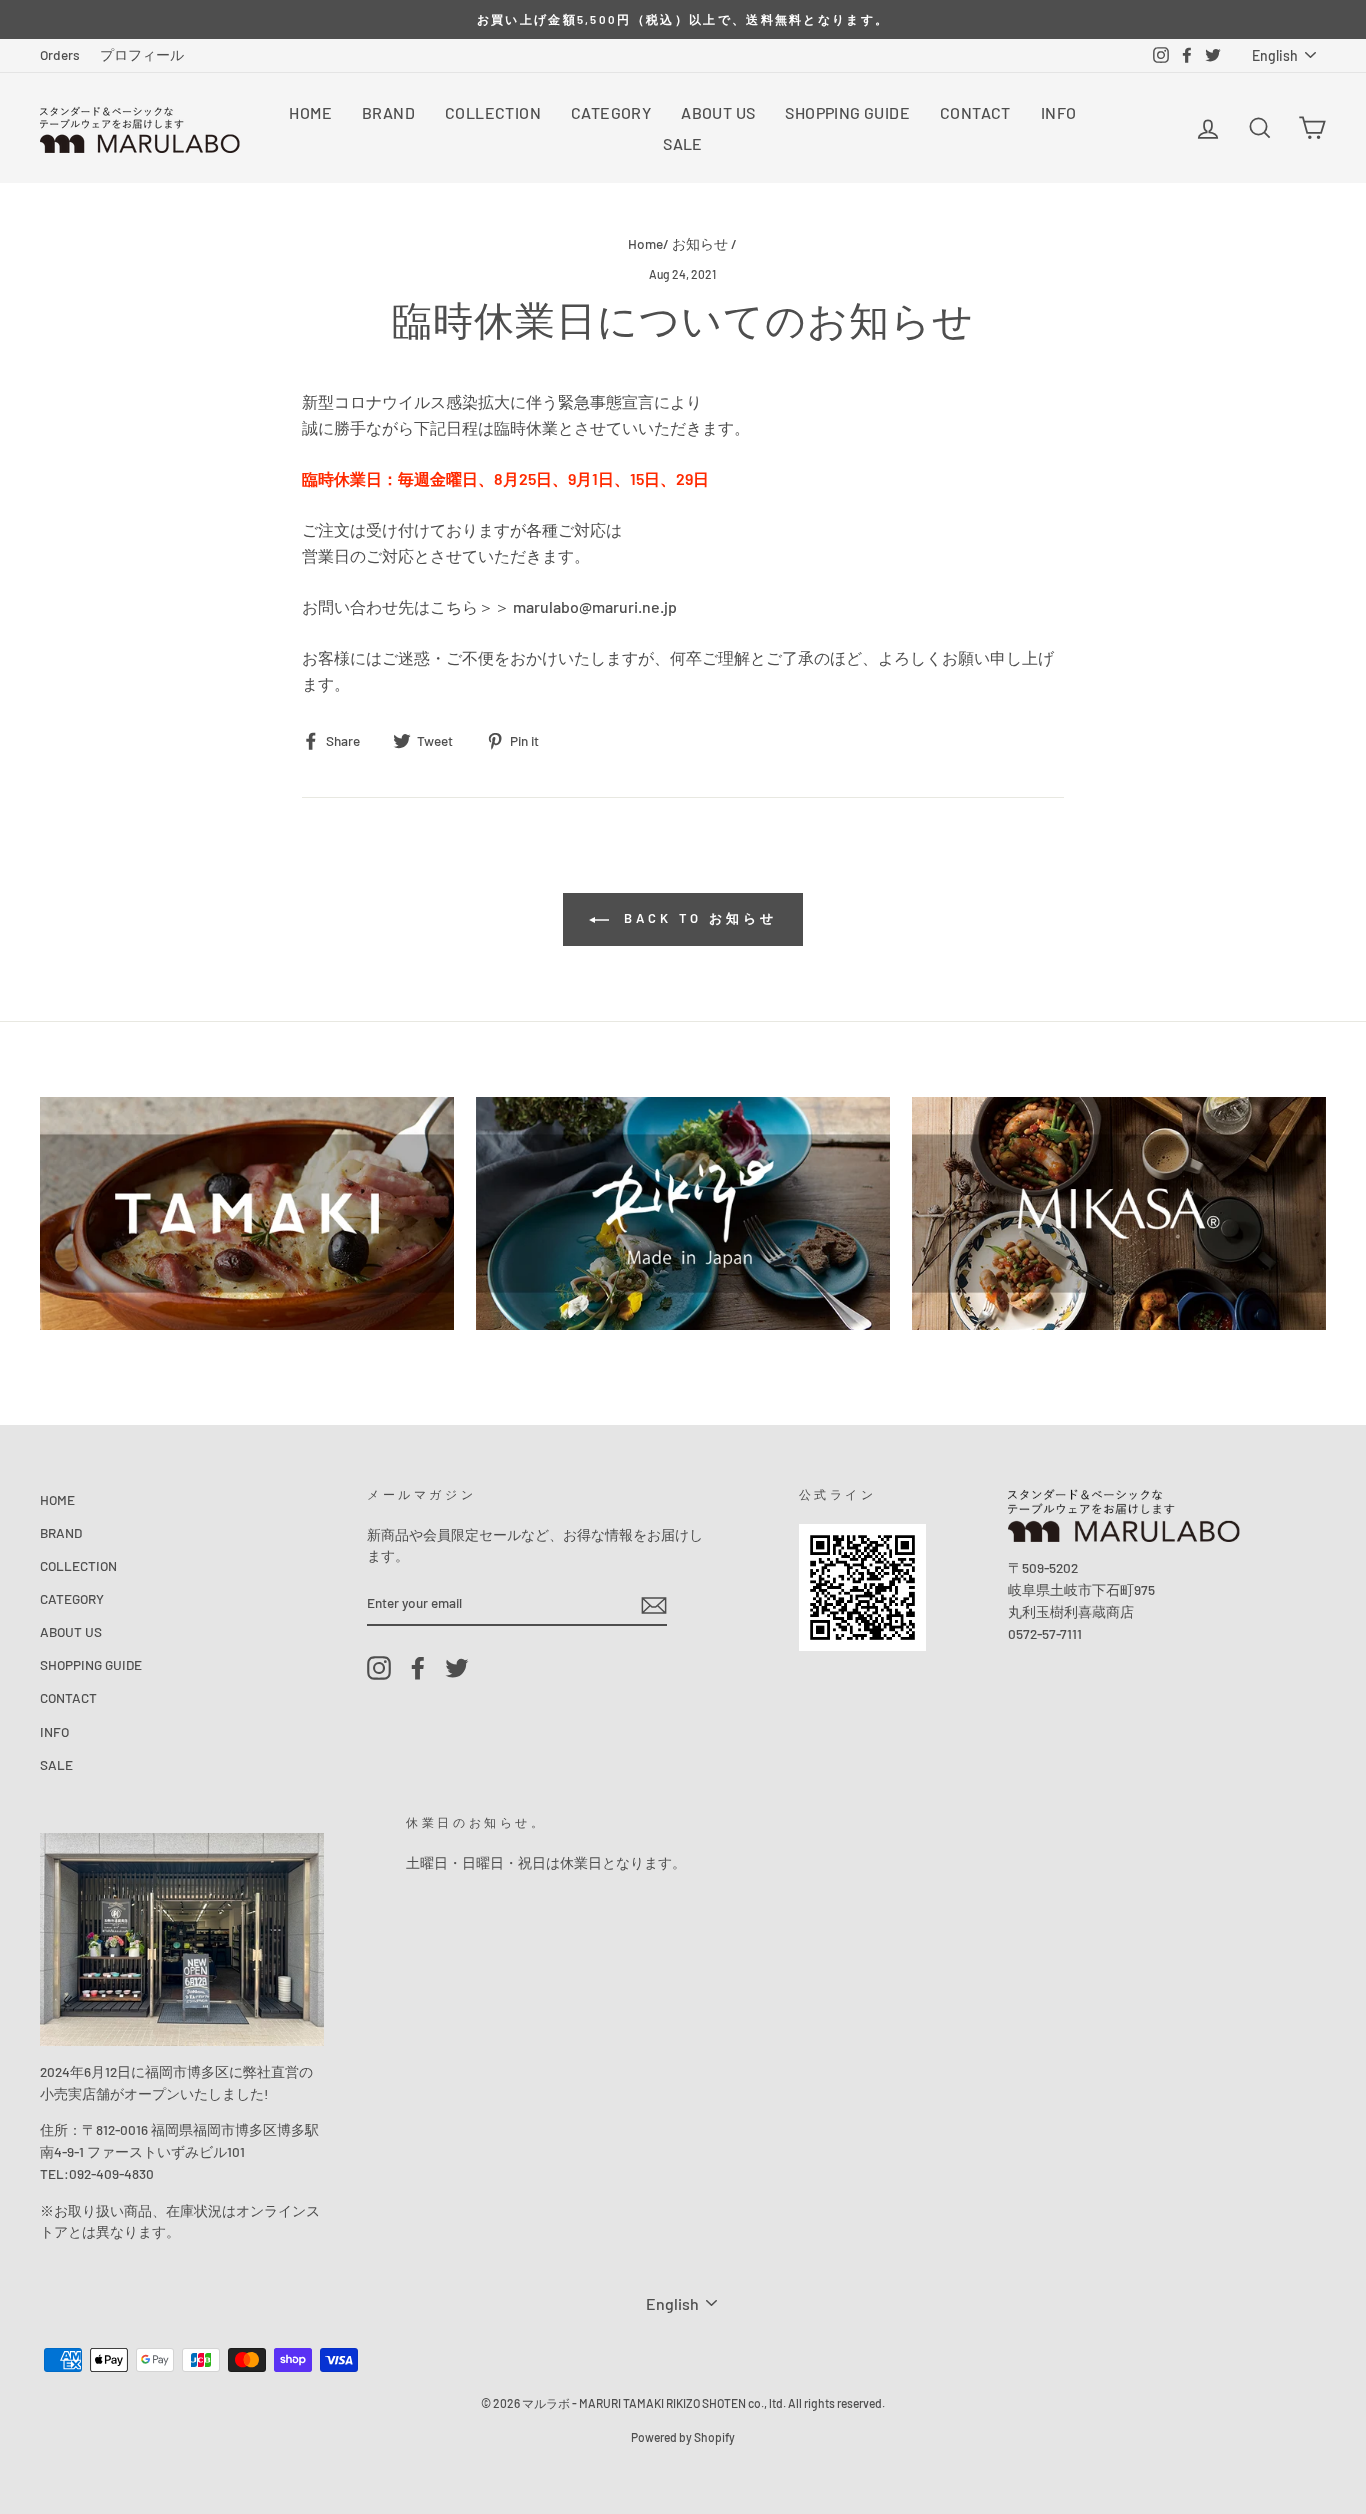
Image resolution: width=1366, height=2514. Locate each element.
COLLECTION (493, 112)
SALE (683, 143)
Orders (60, 54)
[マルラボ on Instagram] (379, 1668)
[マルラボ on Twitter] (457, 1668)
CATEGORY (611, 112)
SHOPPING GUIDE (847, 112)
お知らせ (700, 243)
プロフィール (142, 54)
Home (645, 243)
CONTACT (975, 112)
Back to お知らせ (697, 918)
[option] (683, 19)
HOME (310, 112)
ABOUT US (718, 112)
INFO (1059, 112)
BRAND (388, 112)
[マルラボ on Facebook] (418, 1668)
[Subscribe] (654, 1604)
